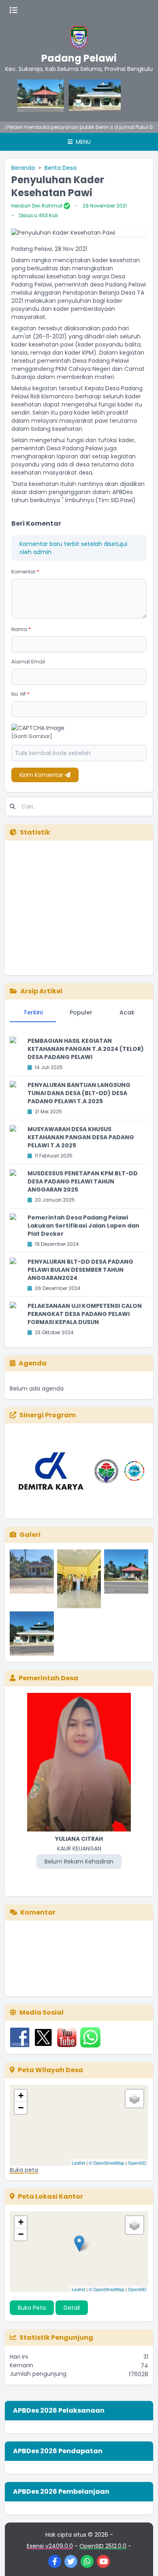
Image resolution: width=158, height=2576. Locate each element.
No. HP (20, 694)
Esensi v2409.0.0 (50, 2546)
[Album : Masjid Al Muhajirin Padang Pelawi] (32, 1634)
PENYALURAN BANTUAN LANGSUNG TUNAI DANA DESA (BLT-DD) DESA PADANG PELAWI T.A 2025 (79, 1093)
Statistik (35, 832)
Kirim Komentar (42, 775)
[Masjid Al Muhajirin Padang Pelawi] (80, 96)
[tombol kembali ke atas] (142, 2560)
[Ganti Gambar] (32, 736)
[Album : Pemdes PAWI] (79, 1579)
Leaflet (78, 2163)
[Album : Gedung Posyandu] (32, 1579)
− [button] (21, 2108)
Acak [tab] (127, 1012)
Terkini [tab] (33, 1012)
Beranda (23, 168)
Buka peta (24, 2170)
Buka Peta (32, 2308)
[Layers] (135, 2099)
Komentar (25, 572)
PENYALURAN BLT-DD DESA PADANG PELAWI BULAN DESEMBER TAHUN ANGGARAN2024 (80, 1270)
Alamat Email (28, 662)
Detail (72, 2308)
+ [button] (21, 2096)
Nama (21, 629)
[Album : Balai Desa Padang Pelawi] (126, 1579)
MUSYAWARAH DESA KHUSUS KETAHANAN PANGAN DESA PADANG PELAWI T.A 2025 (81, 1137)
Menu (82, 142)
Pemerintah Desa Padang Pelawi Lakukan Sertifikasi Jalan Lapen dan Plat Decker (83, 1226)
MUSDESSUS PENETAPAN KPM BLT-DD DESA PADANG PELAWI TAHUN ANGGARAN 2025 (83, 1181)
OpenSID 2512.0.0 (103, 2546)
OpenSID (137, 2163)
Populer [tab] (81, 1012)
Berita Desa (61, 168)
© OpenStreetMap (107, 2163)
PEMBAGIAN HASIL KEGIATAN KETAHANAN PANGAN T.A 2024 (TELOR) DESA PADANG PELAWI (86, 1049)
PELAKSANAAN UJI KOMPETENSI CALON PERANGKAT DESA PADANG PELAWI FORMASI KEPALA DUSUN (85, 1314)
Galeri (30, 1535)
